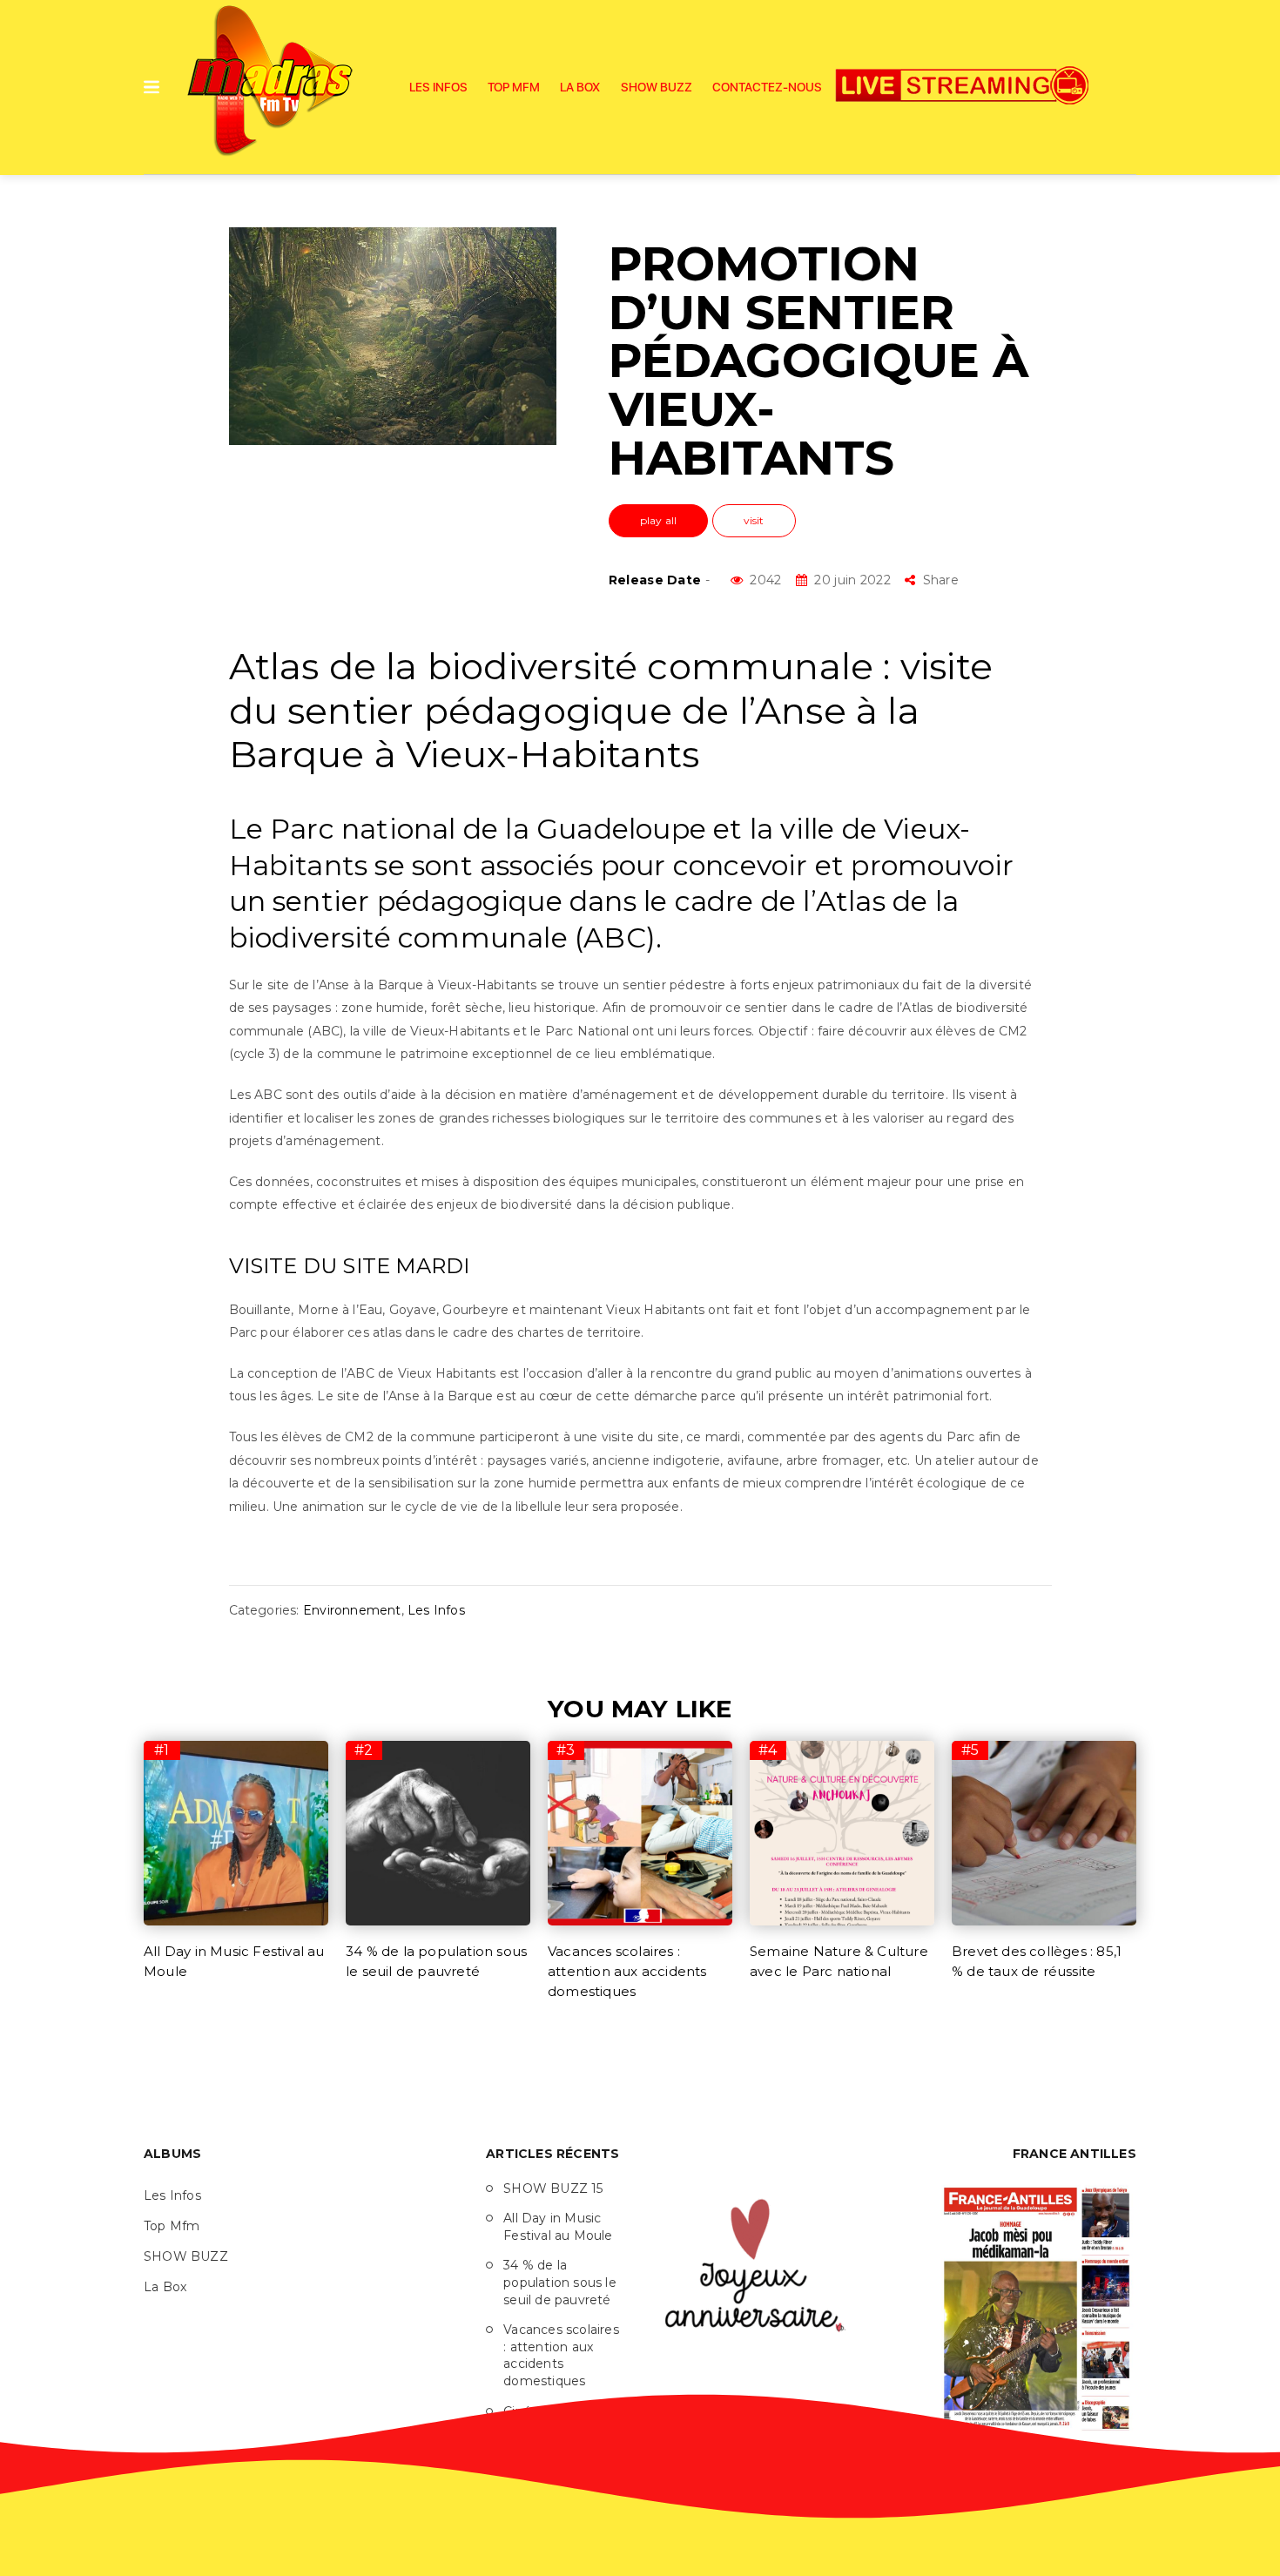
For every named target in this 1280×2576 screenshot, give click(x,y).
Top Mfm (514, 87)
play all (659, 520)
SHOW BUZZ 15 (553, 2188)
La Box (580, 87)
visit (754, 520)
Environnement (352, 1610)
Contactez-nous (767, 87)
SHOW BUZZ (657, 87)
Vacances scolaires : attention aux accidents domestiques (627, 1971)
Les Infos (438, 87)
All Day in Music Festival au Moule (558, 2227)
